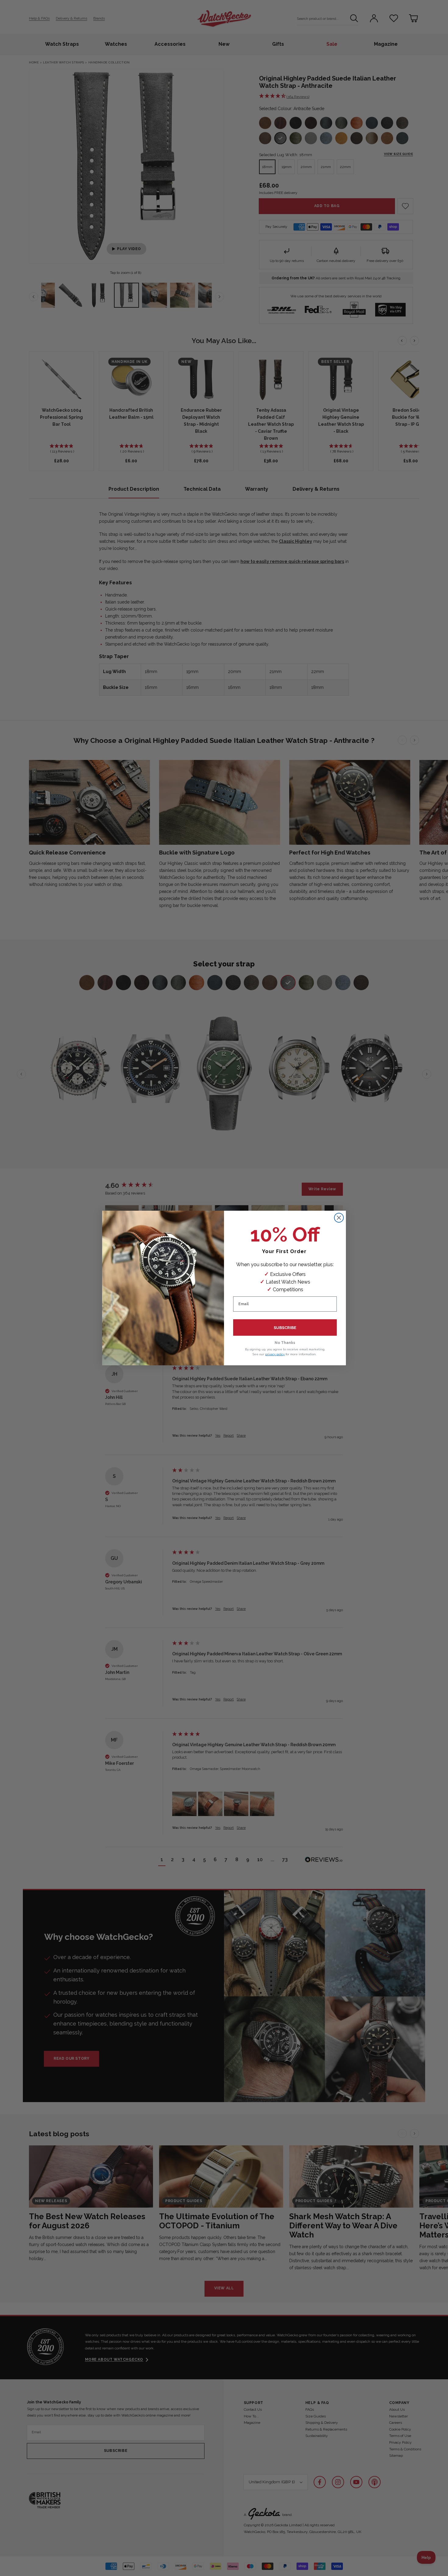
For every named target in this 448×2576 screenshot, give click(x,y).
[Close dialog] (339, 1218)
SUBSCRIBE (285, 1328)
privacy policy (275, 1354)
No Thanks (285, 1343)
